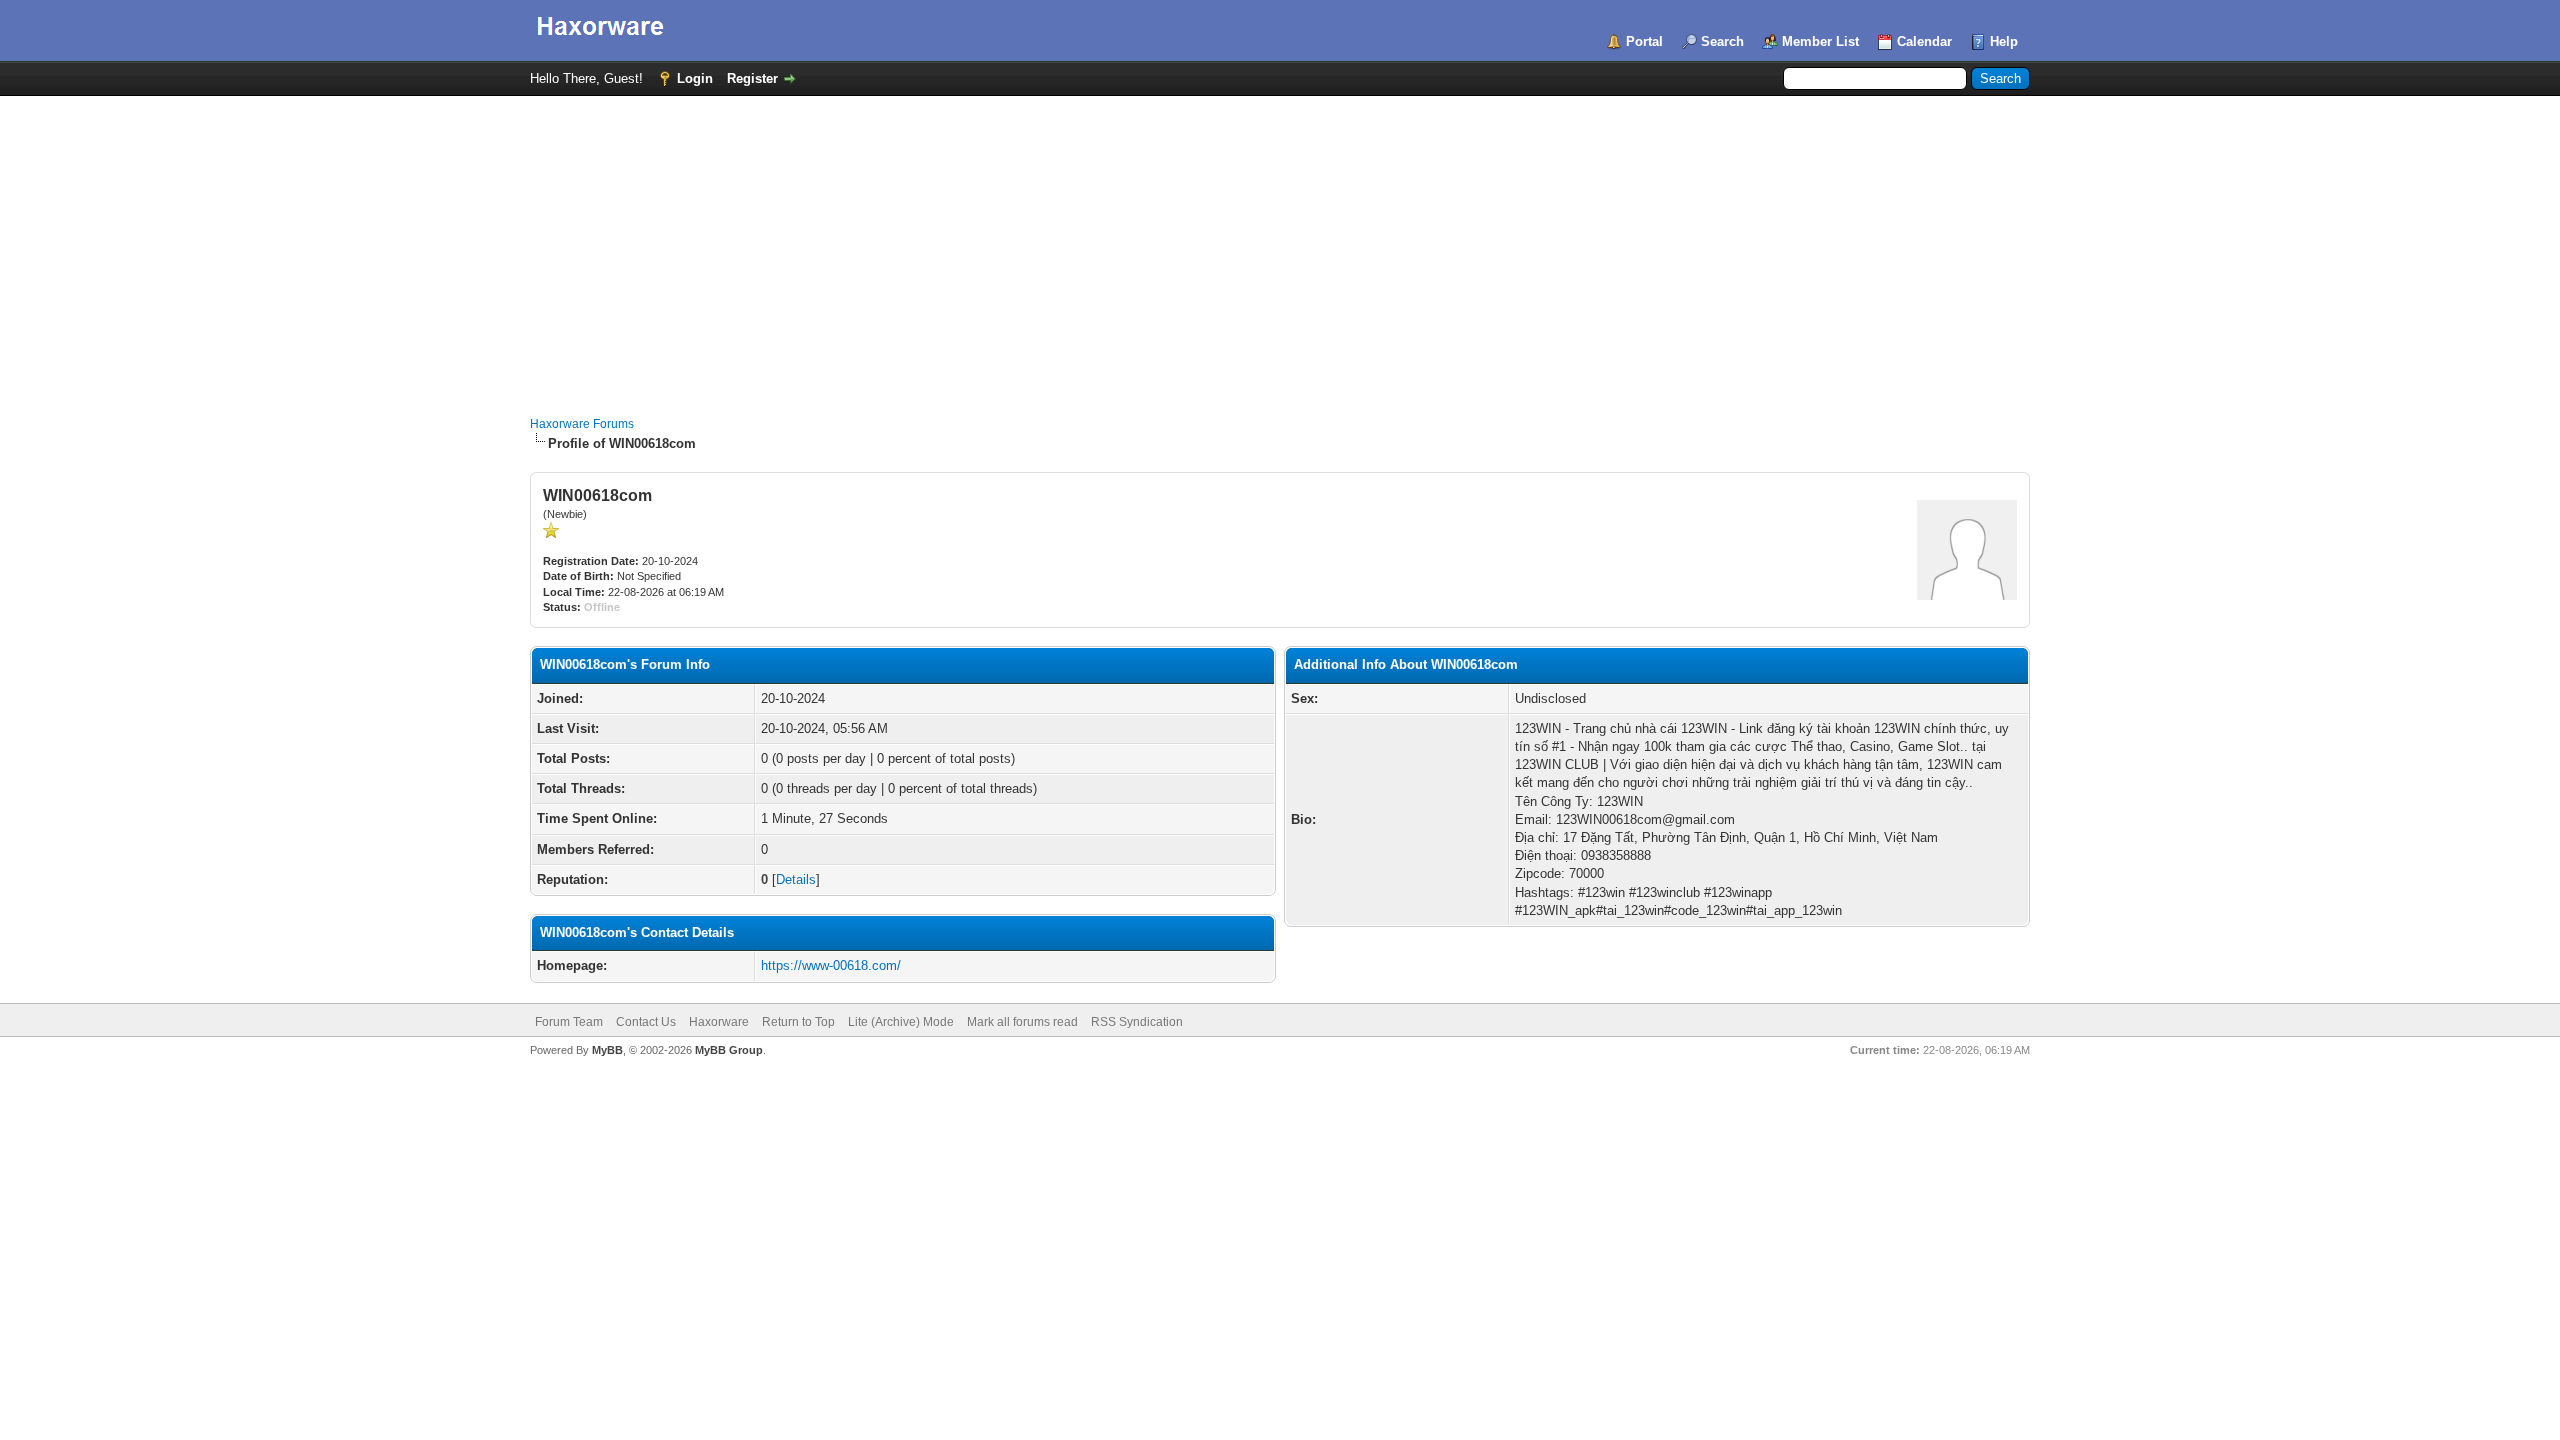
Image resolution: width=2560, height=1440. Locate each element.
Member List (1820, 41)
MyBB (607, 1050)
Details (796, 879)
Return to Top (798, 1022)
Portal (1644, 41)
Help (2004, 41)
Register (752, 78)
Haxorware (719, 1022)
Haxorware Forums (582, 424)
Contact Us (646, 1022)
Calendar (1924, 41)
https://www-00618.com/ (831, 965)
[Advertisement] (1280, 246)
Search (1722, 41)
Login (695, 78)
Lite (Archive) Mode (901, 1022)
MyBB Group (729, 1050)
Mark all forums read (1022, 1022)
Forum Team (569, 1022)
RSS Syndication (1137, 1022)
